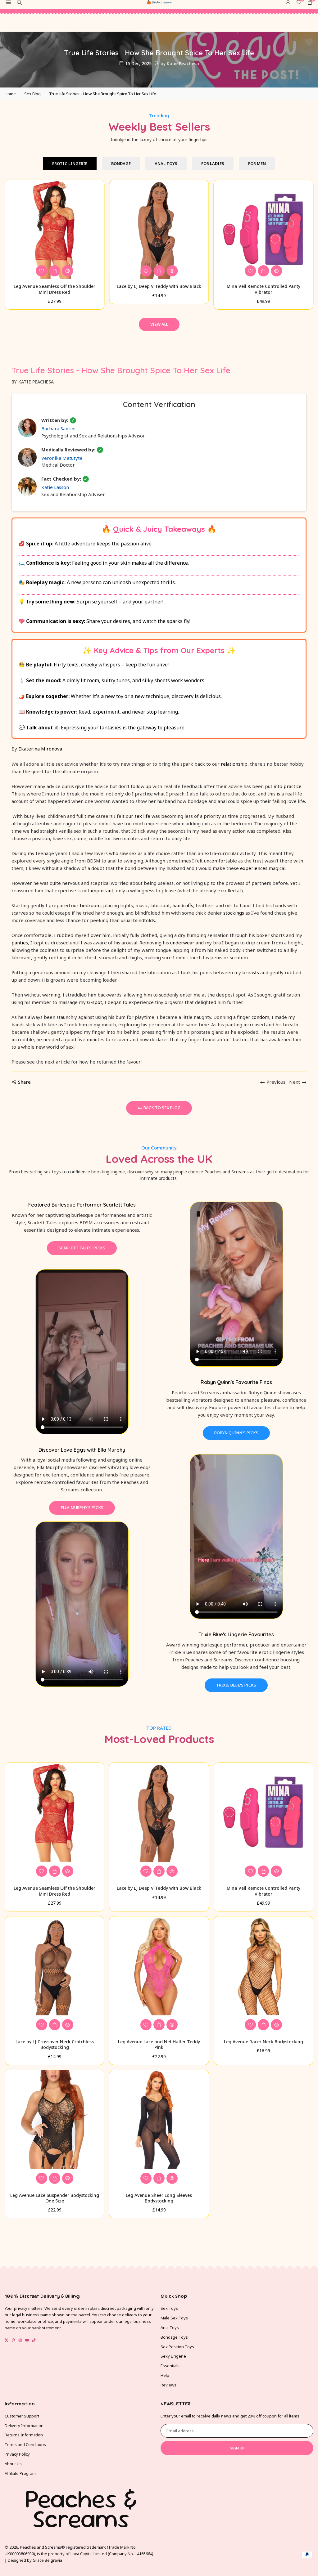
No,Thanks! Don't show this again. (233, 1380)
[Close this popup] (290, 1235)
